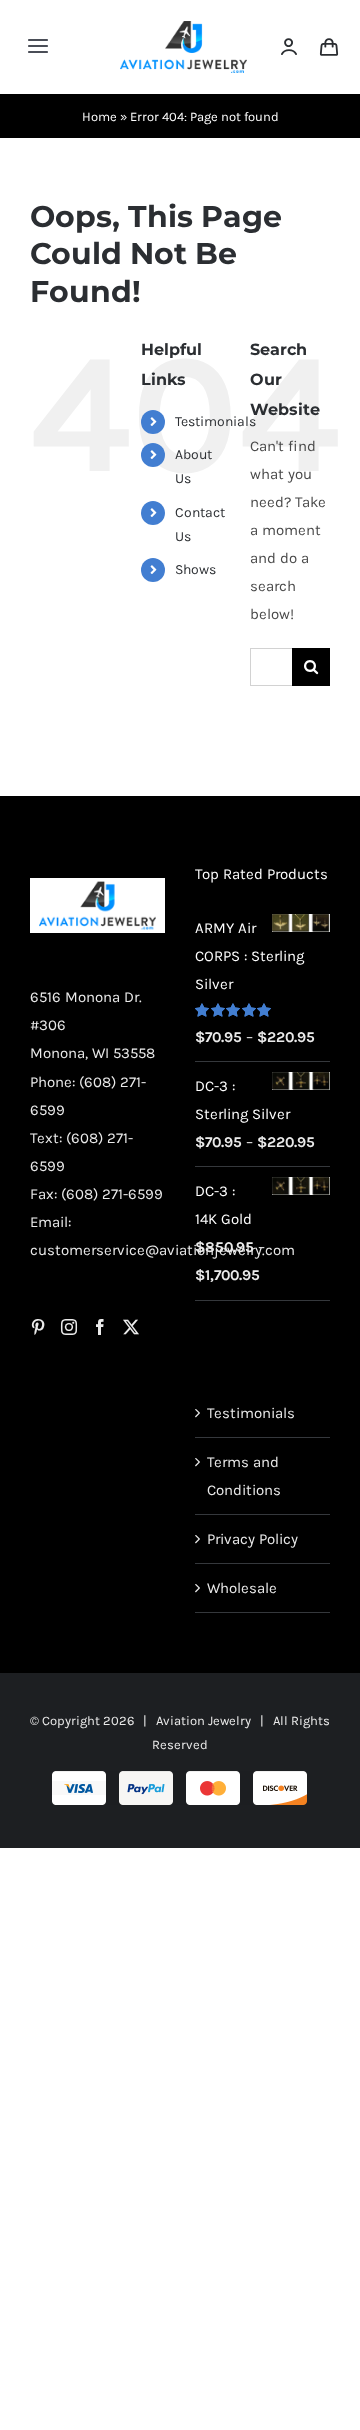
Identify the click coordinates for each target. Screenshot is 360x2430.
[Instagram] (69, 1327)
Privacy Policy (252, 1539)
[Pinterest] (38, 1327)
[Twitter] (131, 1327)
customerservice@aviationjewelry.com (162, 1250)
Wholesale (242, 1588)
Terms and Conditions (244, 1476)
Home (99, 116)
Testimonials (215, 421)
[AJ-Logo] (183, 28)
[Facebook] (100, 1327)
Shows (195, 569)
